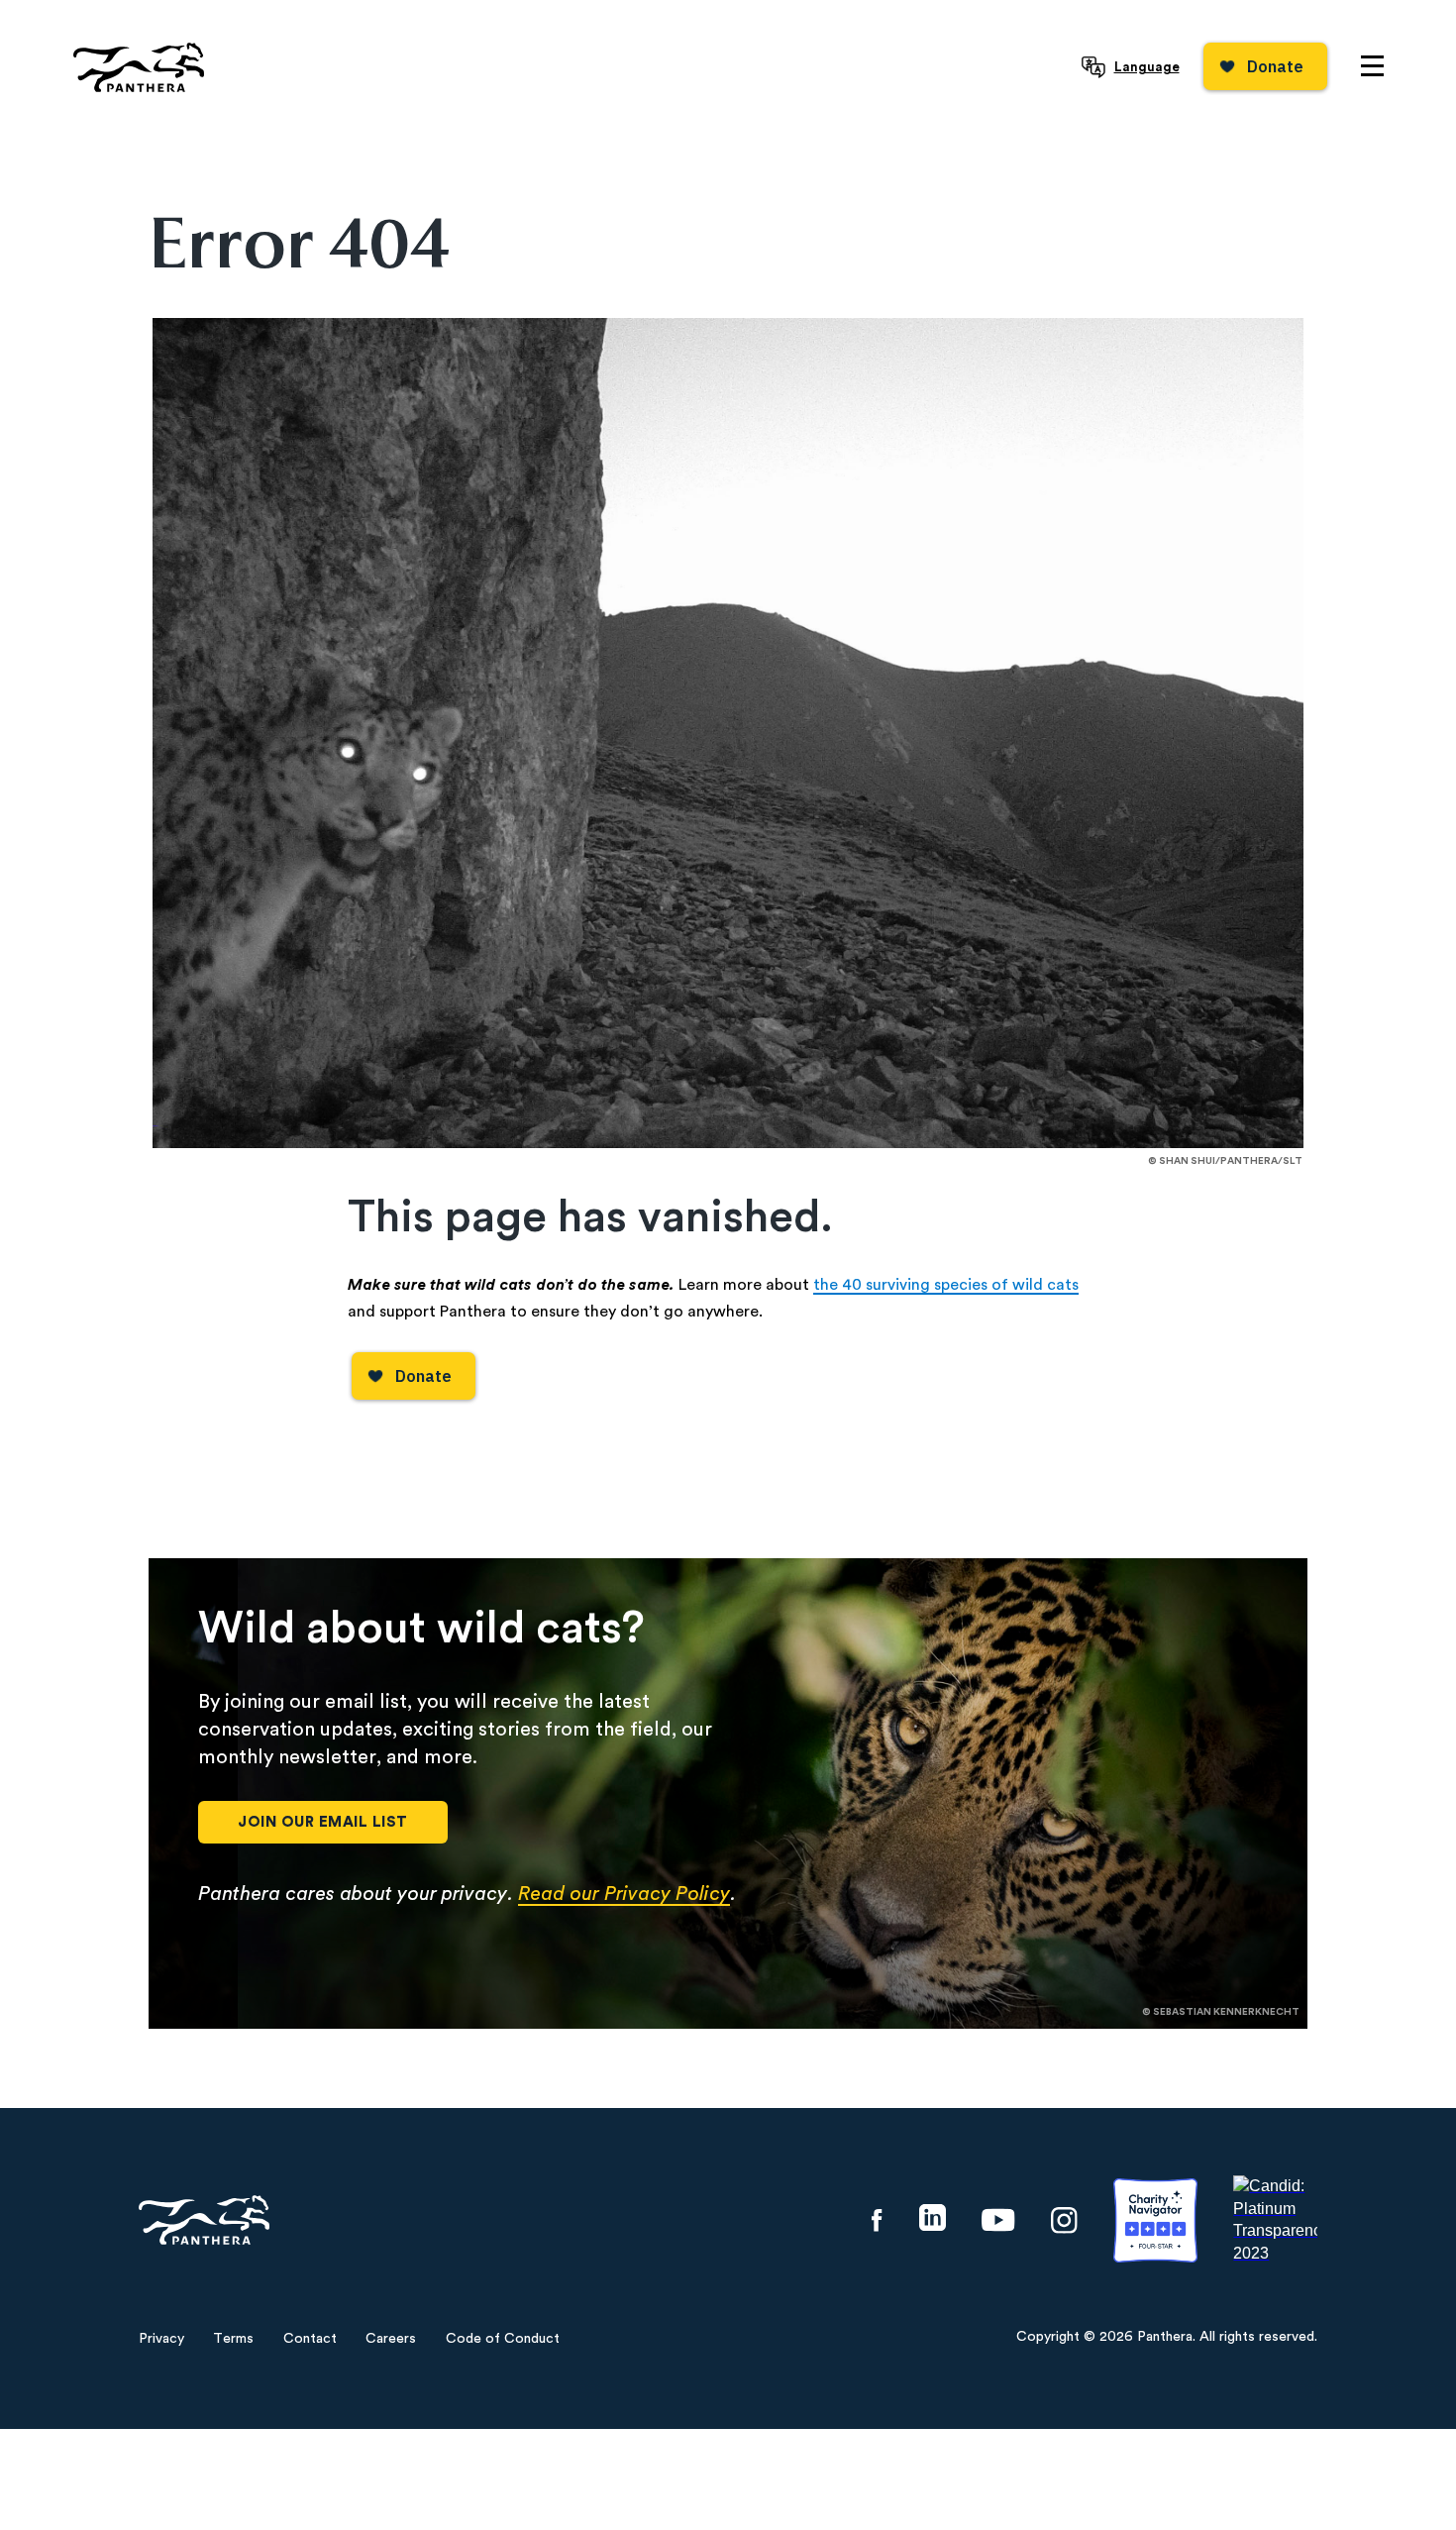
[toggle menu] (1372, 66)
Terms (233, 2339)
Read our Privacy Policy (624, 1894)
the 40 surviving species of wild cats (946, 1285)
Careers (391, 2339)
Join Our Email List (323, 1822)
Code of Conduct (503, 2339)
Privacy (161, 2339)
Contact (310, 2339)
